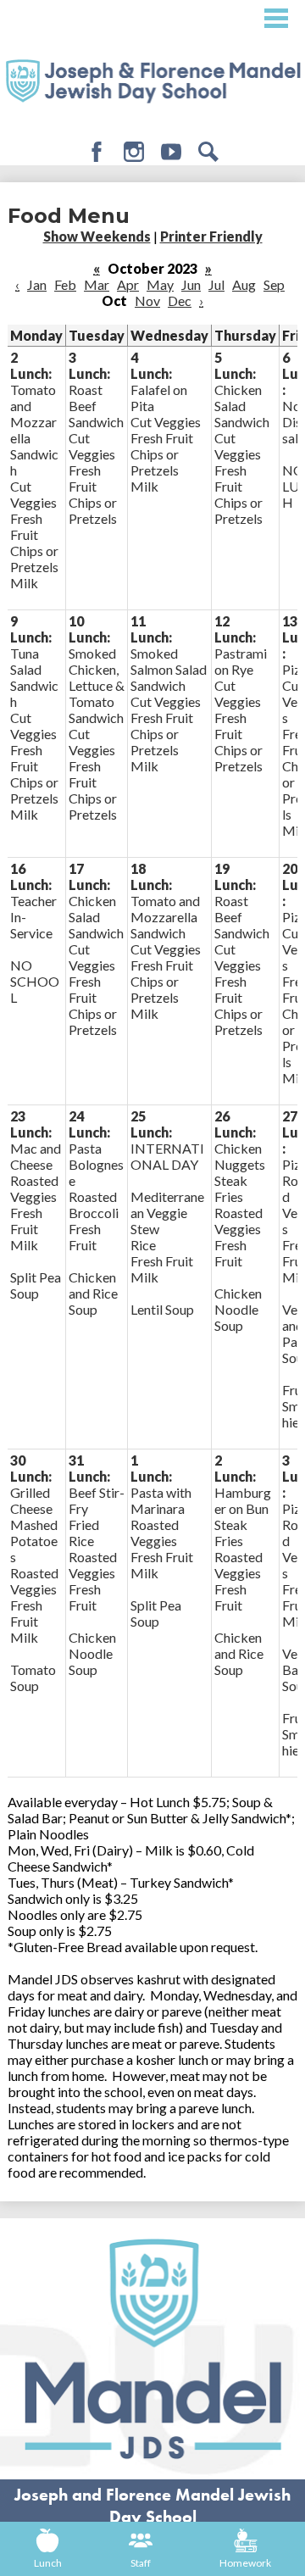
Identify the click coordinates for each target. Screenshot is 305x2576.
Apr (128, 284)
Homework (245, 2563)
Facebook (97, 152)
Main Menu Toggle (276, 18)
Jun (191, 284)
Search (208, 152)
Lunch (48, 2563)
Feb (65, 284)
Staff (141, 2563)
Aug (244, 284)
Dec (180, 300)
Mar (97, 284)
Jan (37, 284)
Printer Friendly (211, 236)
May (160, 284)
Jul (216, 284)
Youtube (171, 152)
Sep (274, 284)
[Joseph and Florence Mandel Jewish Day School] (152, 80)
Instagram (134, 152)
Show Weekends (97, 236)
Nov (147, 300)
